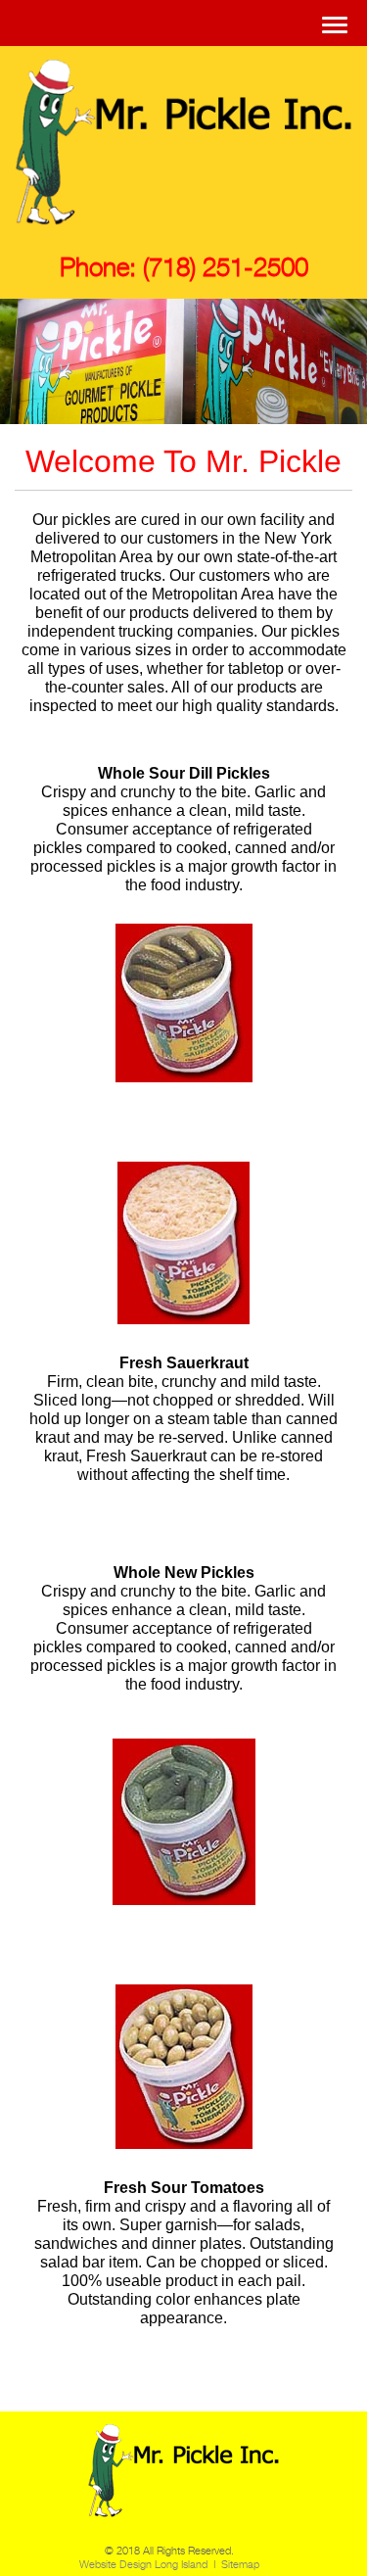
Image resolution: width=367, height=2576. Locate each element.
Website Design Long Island (143, 2564)
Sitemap (240, 2564)
